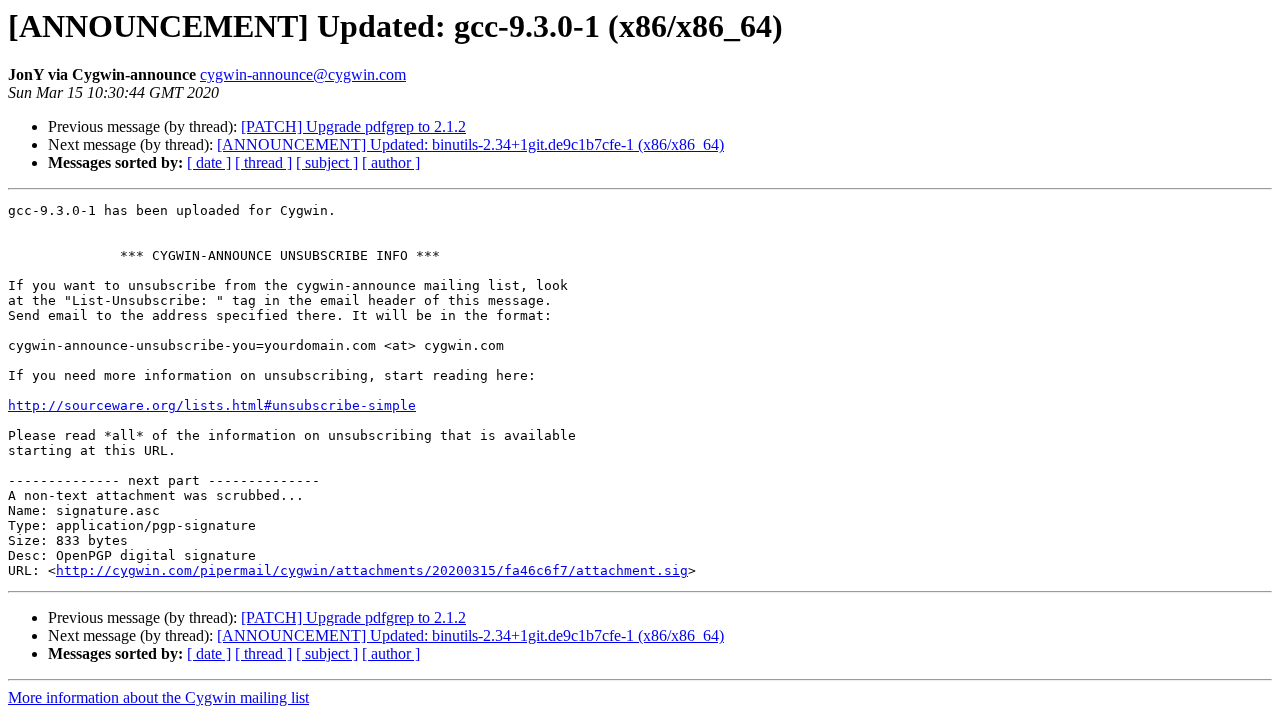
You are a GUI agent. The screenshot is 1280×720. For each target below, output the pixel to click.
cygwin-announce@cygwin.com (303, 74)
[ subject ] (327, 162)
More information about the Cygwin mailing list (158, 697)
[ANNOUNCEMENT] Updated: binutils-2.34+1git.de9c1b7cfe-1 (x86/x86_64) (470, 144)
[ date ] (209, 162)
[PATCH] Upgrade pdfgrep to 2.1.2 (353, 126)
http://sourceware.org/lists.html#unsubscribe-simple (212, 405)
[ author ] (391, 162)
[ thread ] (263, 162)
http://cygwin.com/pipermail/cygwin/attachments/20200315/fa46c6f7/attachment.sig (372, 570)
